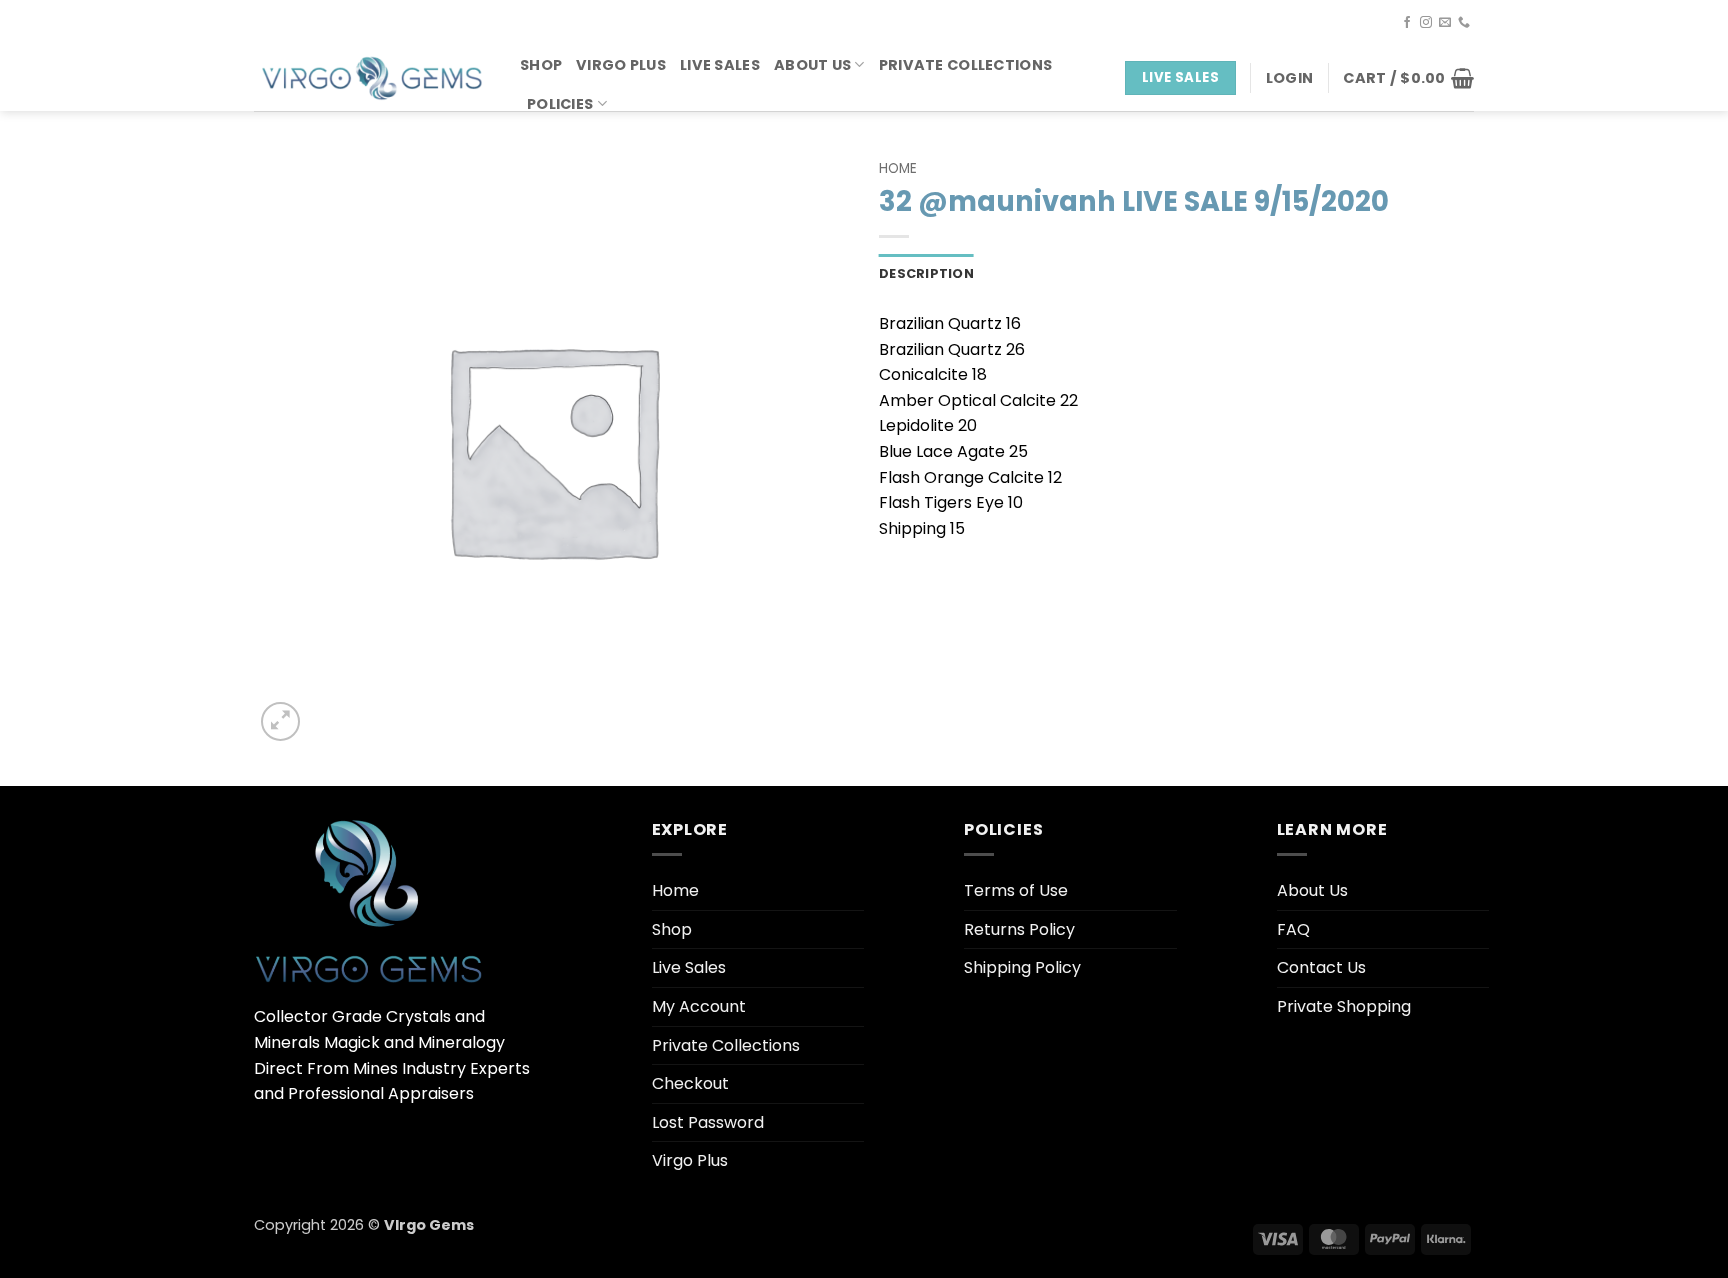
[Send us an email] (1445, 23)
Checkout (690, 1083)
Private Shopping (1344, 1006)
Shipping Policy (1022, 967)
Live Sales (720, 65)
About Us (812, 65)
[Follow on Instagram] (1426, 23)
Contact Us (1321, 967)
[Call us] (1464, 23)
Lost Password (708, 1122)
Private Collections (965, 65)
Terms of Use (1016, 890)
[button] (1289, 78)
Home (898, 168)
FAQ (1293, 929)
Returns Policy (1019, 929)
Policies (560, 104)
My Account (699, 1006)
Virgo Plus (621, 65)
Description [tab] (926, 273)
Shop (541, 65)
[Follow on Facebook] (1407, 23)
